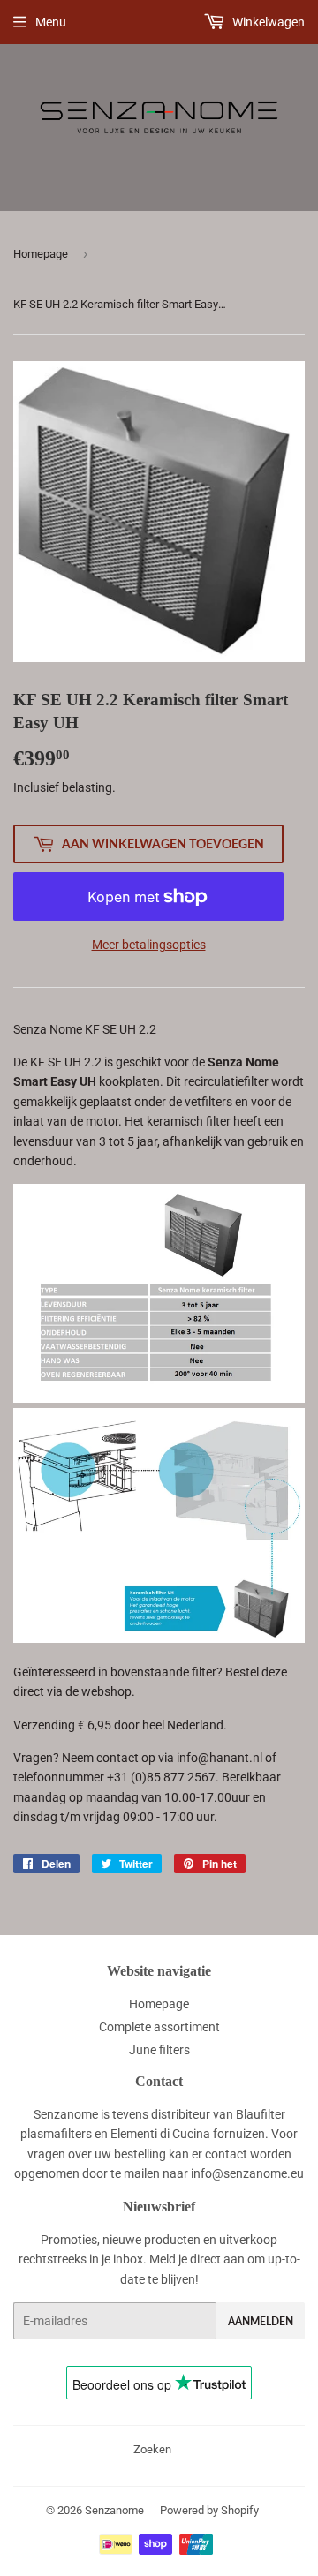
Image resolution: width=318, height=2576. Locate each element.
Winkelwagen (267, 22)
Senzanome (114, 2510)
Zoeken (152, 2449)
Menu (51, 22)
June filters (159, 2050)
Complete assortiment (159, 2027)
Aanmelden (261, 2321)
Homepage (41, 254)
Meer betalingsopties (149, 945)
